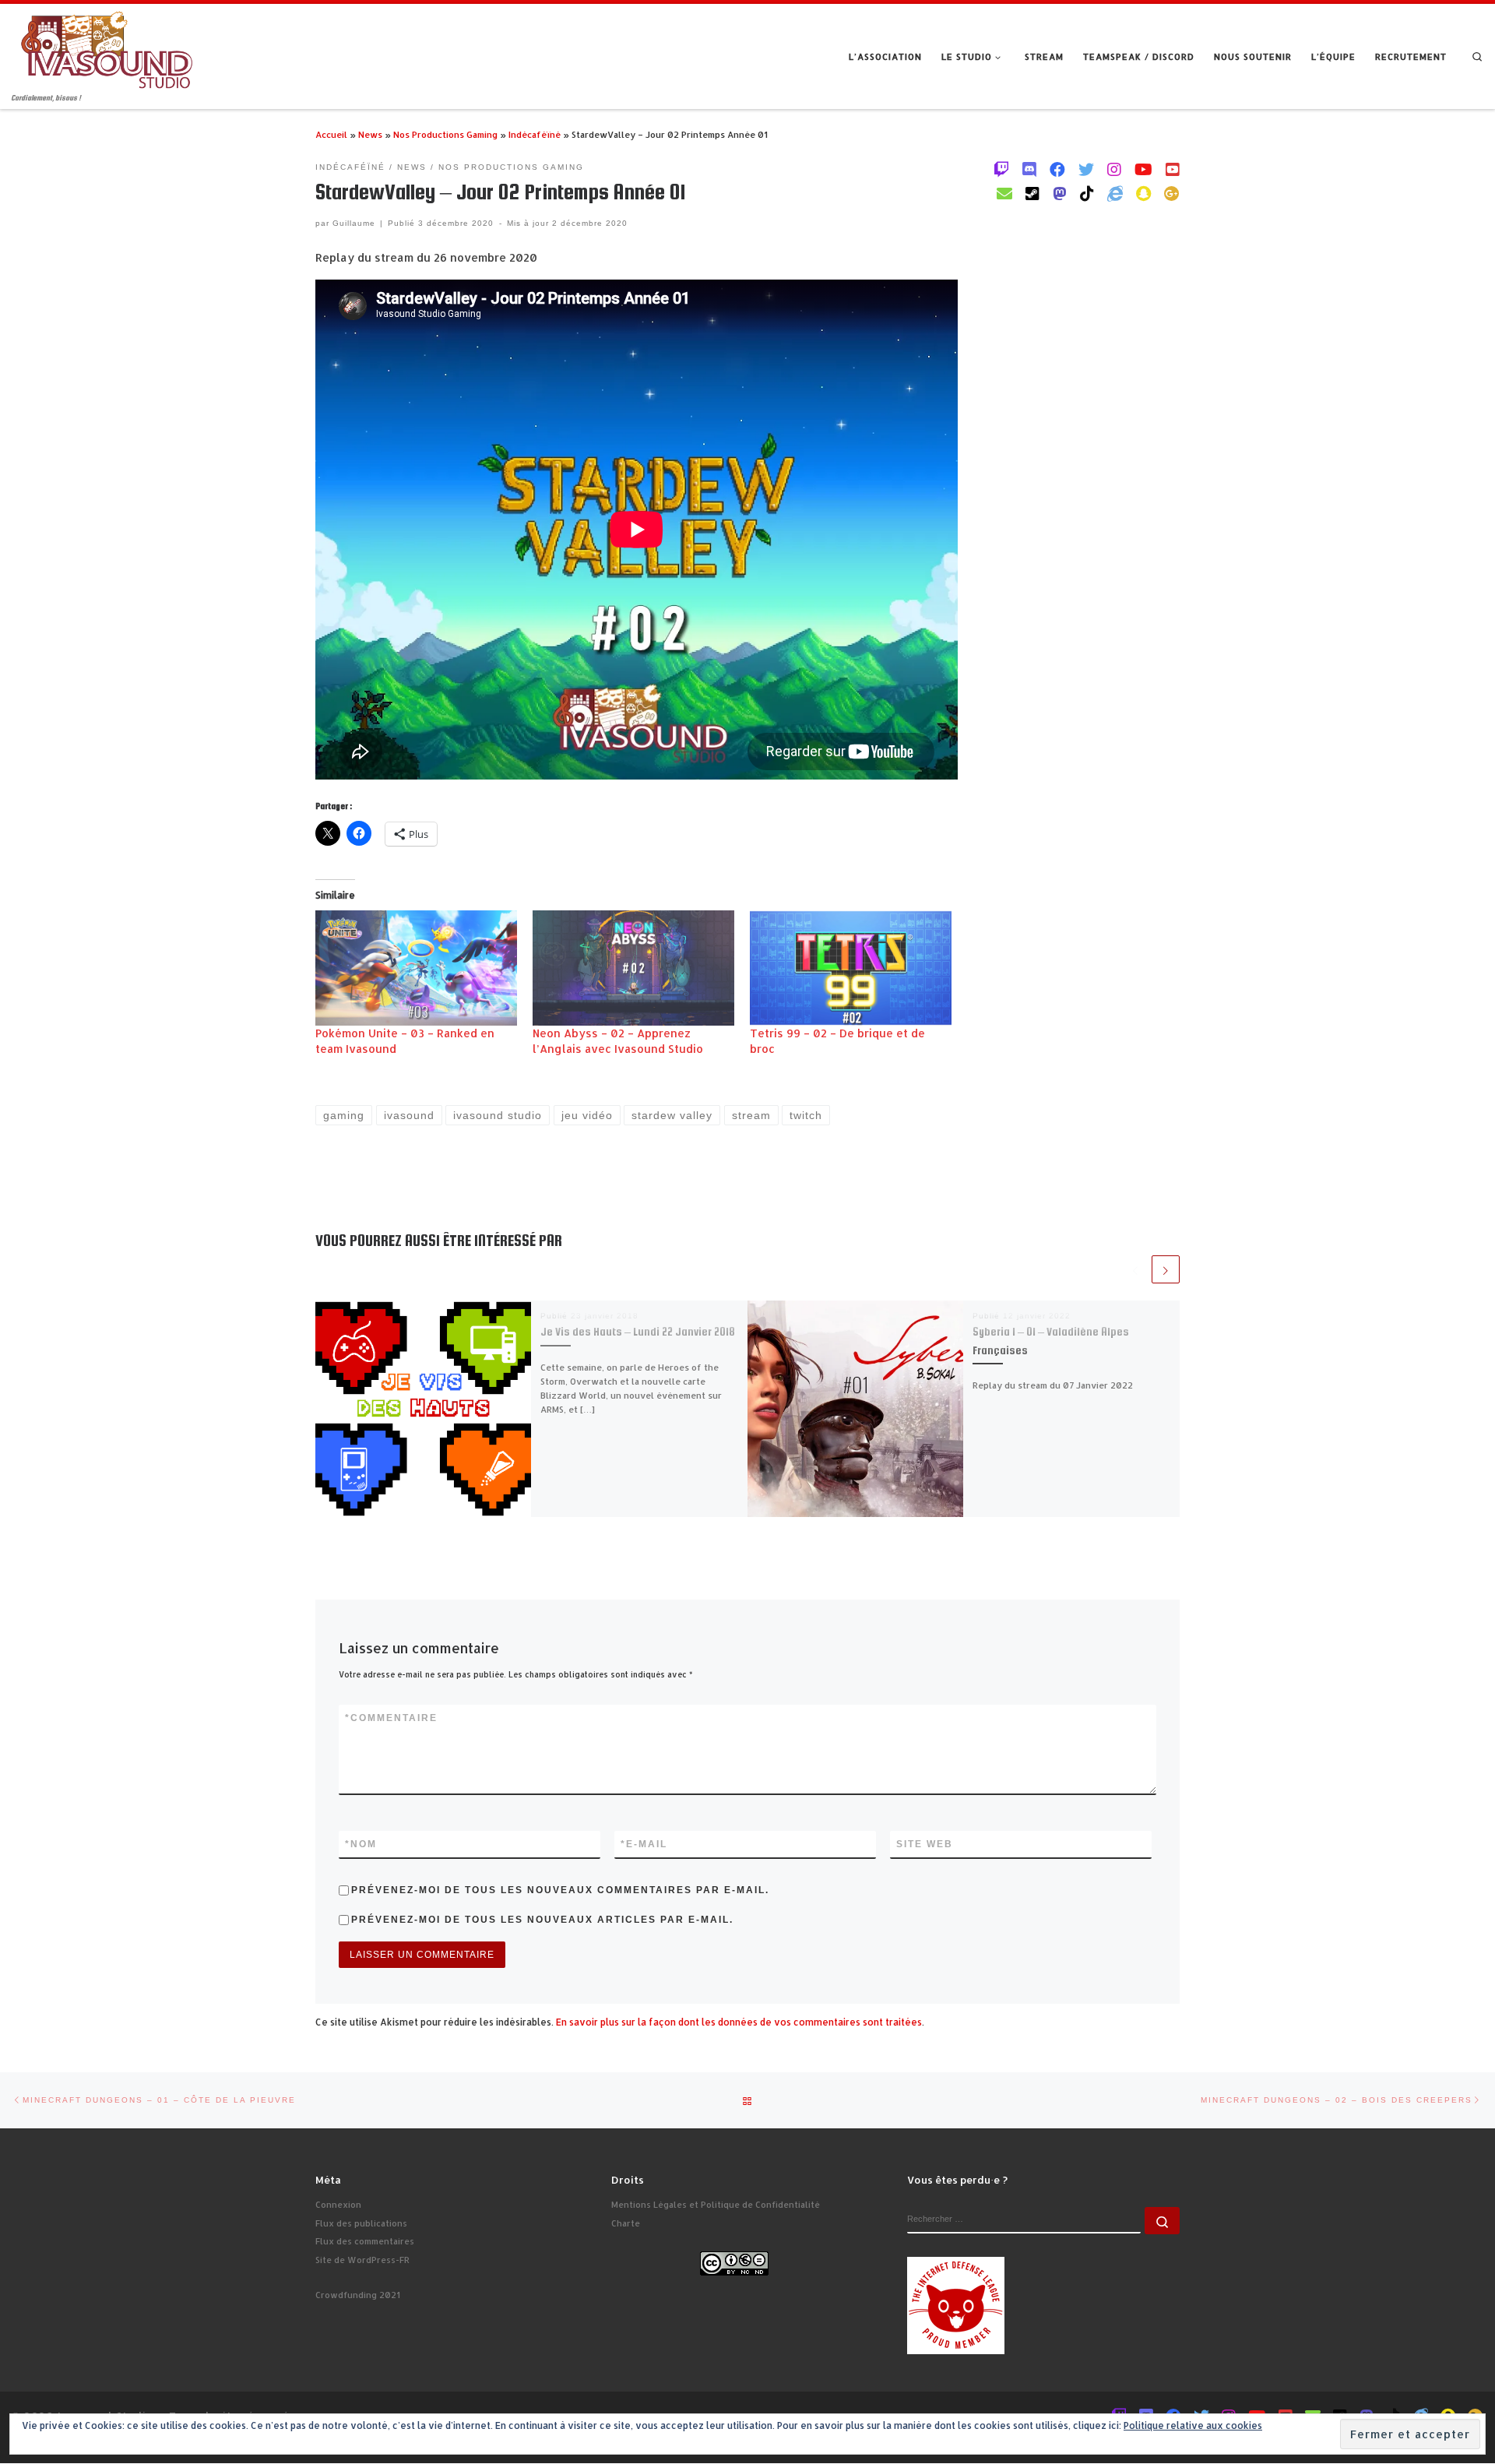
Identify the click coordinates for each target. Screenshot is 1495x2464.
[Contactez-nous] (1004, 193)
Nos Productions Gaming (445, 134)
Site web (925, 1844)
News (370, 134)
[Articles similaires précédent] (1135, 1269)
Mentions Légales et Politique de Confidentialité (716, 2205)
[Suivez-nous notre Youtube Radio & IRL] (1173, 169)
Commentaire (391, 1718)
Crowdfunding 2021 (358, 2295)
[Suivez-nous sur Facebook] (1057, 169)
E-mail (644, 1844)
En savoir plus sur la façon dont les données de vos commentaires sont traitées (739, 2022)
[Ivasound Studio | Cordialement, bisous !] (107, 48)
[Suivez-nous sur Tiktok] (1087, 193)
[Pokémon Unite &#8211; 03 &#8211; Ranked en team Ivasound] (416, 968)
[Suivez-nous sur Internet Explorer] (1115, 193)
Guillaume (354, 223)
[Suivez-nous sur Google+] (1172, 193)
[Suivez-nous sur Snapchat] (1143, 193)
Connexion (338, 2205)
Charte (626, 2223)
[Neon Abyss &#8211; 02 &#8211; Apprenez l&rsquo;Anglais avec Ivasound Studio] (633, 968)
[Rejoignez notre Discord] (1029, 169)
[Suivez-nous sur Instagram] (1114, 169)
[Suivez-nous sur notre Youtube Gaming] (1143, 169)
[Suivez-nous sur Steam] (1032, 193)
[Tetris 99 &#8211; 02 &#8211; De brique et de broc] (851, 968)
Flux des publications (361, 2223)
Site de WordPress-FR (362, 2260)
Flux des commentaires (365, 2241)
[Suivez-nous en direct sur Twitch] (1001, 169)
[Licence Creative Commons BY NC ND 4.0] (734, 2262)
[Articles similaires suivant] (1166, 1269)
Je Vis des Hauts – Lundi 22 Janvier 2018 (638, 1332)
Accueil (331, 134)
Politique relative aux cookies (1193, 2425)
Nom (361, 1844)
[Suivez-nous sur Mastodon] (1060, 193)
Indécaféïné (535, 134)
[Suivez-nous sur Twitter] (1086, 169)
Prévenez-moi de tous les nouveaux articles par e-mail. (542, 1920)
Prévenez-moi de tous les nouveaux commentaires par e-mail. (560, 1890)
